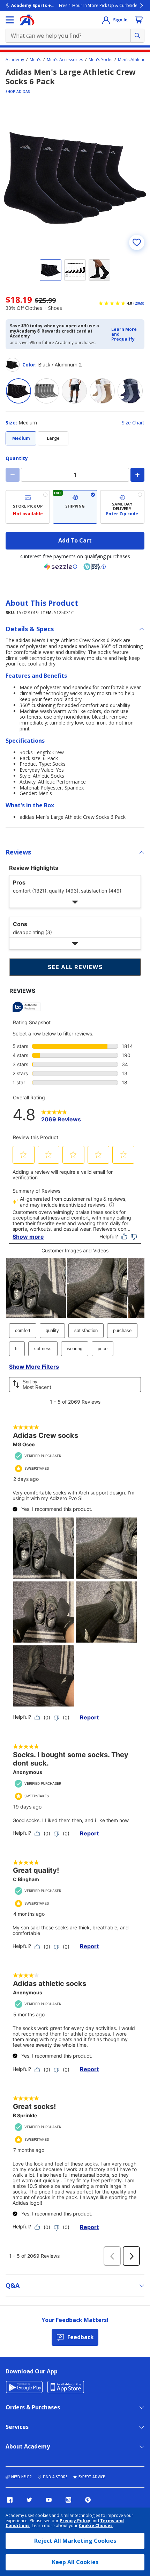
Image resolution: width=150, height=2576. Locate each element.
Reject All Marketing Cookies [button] (75, 2541)
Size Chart (133, 423)
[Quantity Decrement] (13, 475)
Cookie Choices (96, 2526)
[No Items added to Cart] (139, 20)
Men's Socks (100, 60)
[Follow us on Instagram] (68, 2500)
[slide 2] (75, 270)
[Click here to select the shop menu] (10, 20)
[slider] (75, 178)
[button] (126, 334)
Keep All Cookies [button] (75, 2562)
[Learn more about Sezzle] (61, 567)
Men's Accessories (65, 60)
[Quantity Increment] (137, 475)
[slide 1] (51, 270)
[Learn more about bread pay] (95, 567)
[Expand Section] (75, 902)
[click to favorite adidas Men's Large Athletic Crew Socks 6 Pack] (137, 242)
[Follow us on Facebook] (10, 2500)
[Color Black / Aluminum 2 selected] (18, 391)
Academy (15, 60)
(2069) (139, 303)
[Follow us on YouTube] (49, 2500)
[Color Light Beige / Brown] (102, 391)
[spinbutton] (75, 475)
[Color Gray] (46, 391)
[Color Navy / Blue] (130, 391)
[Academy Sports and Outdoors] (27, 20)
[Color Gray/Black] (74, 391)
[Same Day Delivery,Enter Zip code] (122, 507)
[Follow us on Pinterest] (88, 2500)
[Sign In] (106, 20)
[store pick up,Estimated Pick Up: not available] (28, 507)
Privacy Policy (75, 2521)
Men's (35, 60)
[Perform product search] (137, 36)
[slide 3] (99, 270)
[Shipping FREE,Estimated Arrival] (75, 507)
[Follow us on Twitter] (29, 2500)
